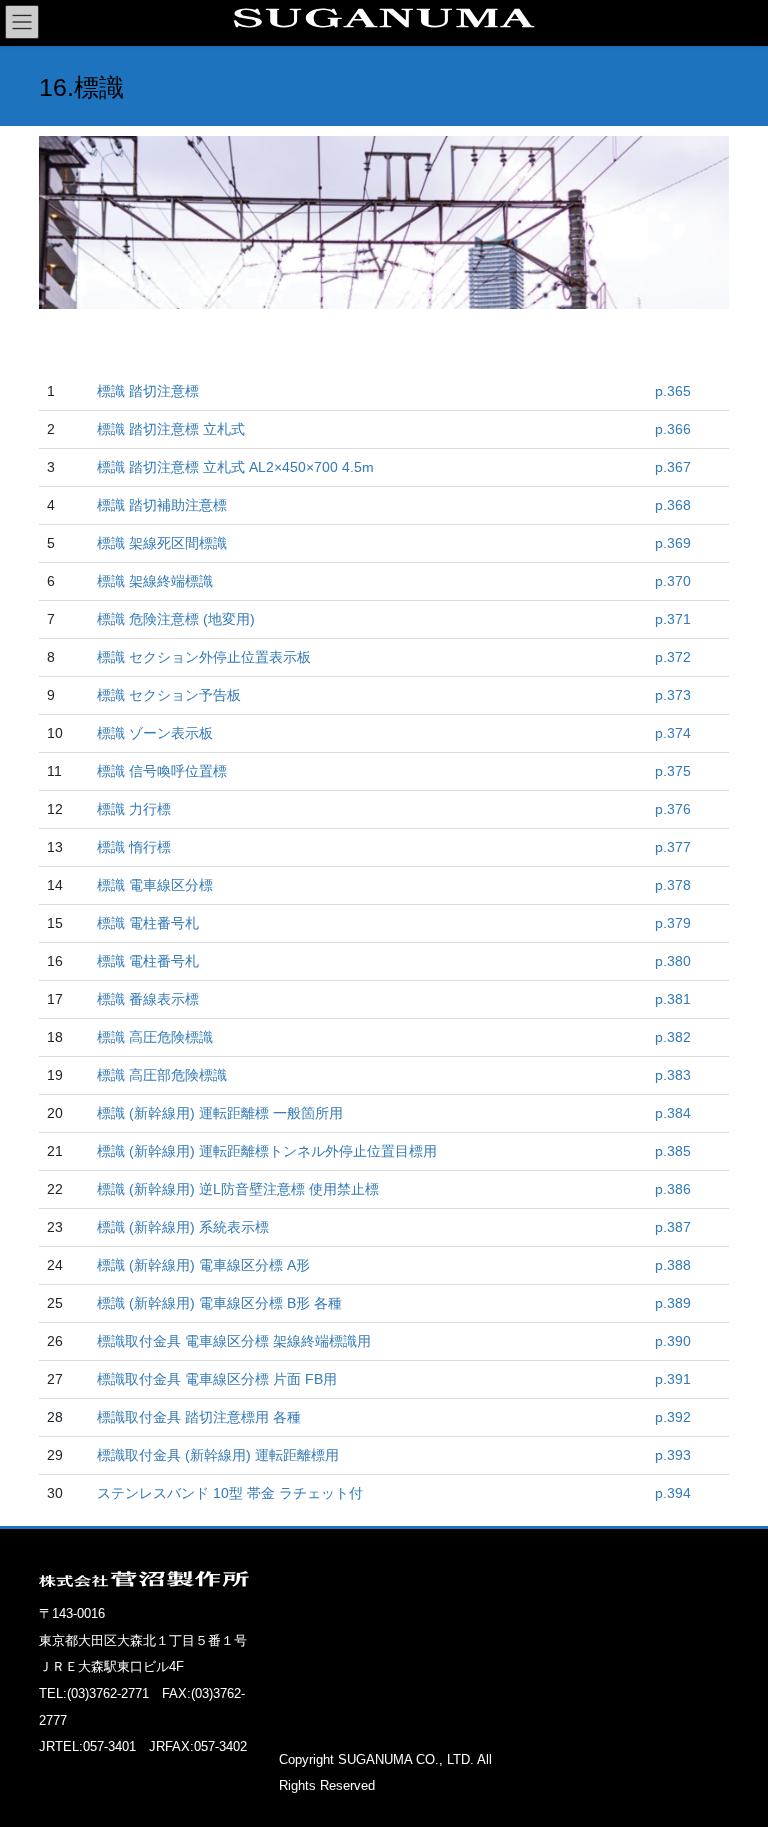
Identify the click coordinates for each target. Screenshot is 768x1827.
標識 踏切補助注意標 (162, 505)
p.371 (673, 619)
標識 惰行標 (134, 847)
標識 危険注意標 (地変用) (176, 619)
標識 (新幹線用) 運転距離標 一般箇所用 (220, 1113)
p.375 (673, 771)
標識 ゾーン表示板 (155, 733)
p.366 (673, 429)
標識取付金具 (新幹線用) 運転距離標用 (218, 1455)
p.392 (673, 1417)
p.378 (673, 885)
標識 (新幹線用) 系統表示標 (183, 1227)
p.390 (673, 1341)
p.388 (673, 1265)
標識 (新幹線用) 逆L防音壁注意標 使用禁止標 (238, 1189)
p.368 (673, 505)
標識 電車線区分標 (155, 885)
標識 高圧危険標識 (155, 1037)
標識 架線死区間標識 (162, 543)
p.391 (673, 1379)
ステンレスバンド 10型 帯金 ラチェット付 (230, 1493)
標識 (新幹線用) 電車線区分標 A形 (203, 1265)
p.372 (673, 657)
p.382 (673, 1037)
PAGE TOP (731, 1754)
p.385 (673, 1151)
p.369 (673, 543)
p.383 (673, 1075)
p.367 (673, 467)
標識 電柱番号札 (148, 923)
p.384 (673, 1113)
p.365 (673, 391)
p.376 (673, 809)
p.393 (673, 1455)
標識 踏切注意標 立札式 (171, 429)
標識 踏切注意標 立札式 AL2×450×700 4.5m (235, 467)
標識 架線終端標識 (155, 581)
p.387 (673, 1227)
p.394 (673, 1493)
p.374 (673, 733)
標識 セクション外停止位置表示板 (204, 657)
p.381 (673, 999)
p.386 (673, 1189)
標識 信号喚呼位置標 (162, 771)
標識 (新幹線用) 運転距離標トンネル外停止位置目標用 (267, 1151)
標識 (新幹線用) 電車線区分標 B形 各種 (219, 1303)
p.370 (673, 581)
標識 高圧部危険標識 (162, 1075)
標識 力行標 (134, 809)
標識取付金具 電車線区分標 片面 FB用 (217, 1379)
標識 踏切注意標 (148, 391)
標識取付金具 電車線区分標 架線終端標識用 (234, 1341)
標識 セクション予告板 (169, 695)
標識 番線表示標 (148, 999)
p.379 (673, 923)
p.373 (673, 695)
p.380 (673, 961)
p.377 (673, 847)
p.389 (673, 1303)
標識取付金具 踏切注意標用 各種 (199, 1417)
